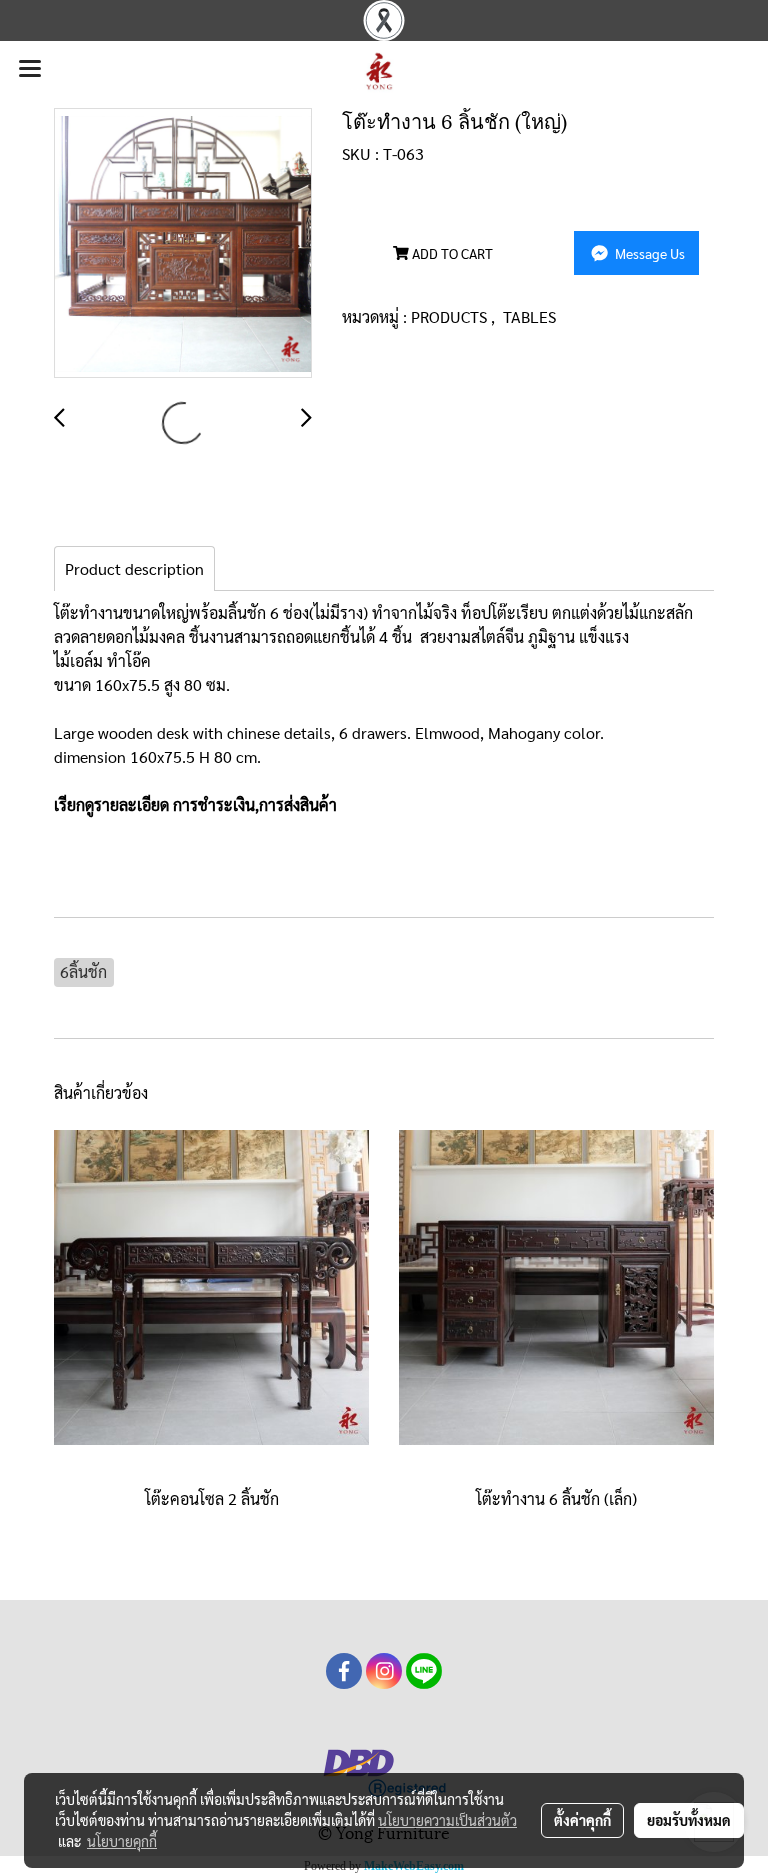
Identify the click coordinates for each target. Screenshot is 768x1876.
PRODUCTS (451, 316)
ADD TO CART (451, 253)
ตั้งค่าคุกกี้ (582, 1820)
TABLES (529, 316)
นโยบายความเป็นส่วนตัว (447, 1820)
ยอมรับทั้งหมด (689, 1820)
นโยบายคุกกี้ (122, 1841)
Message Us (648, 253)
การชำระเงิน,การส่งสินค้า (255, 804)
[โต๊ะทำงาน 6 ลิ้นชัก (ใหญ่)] (183, 244)
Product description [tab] (134, 568)
